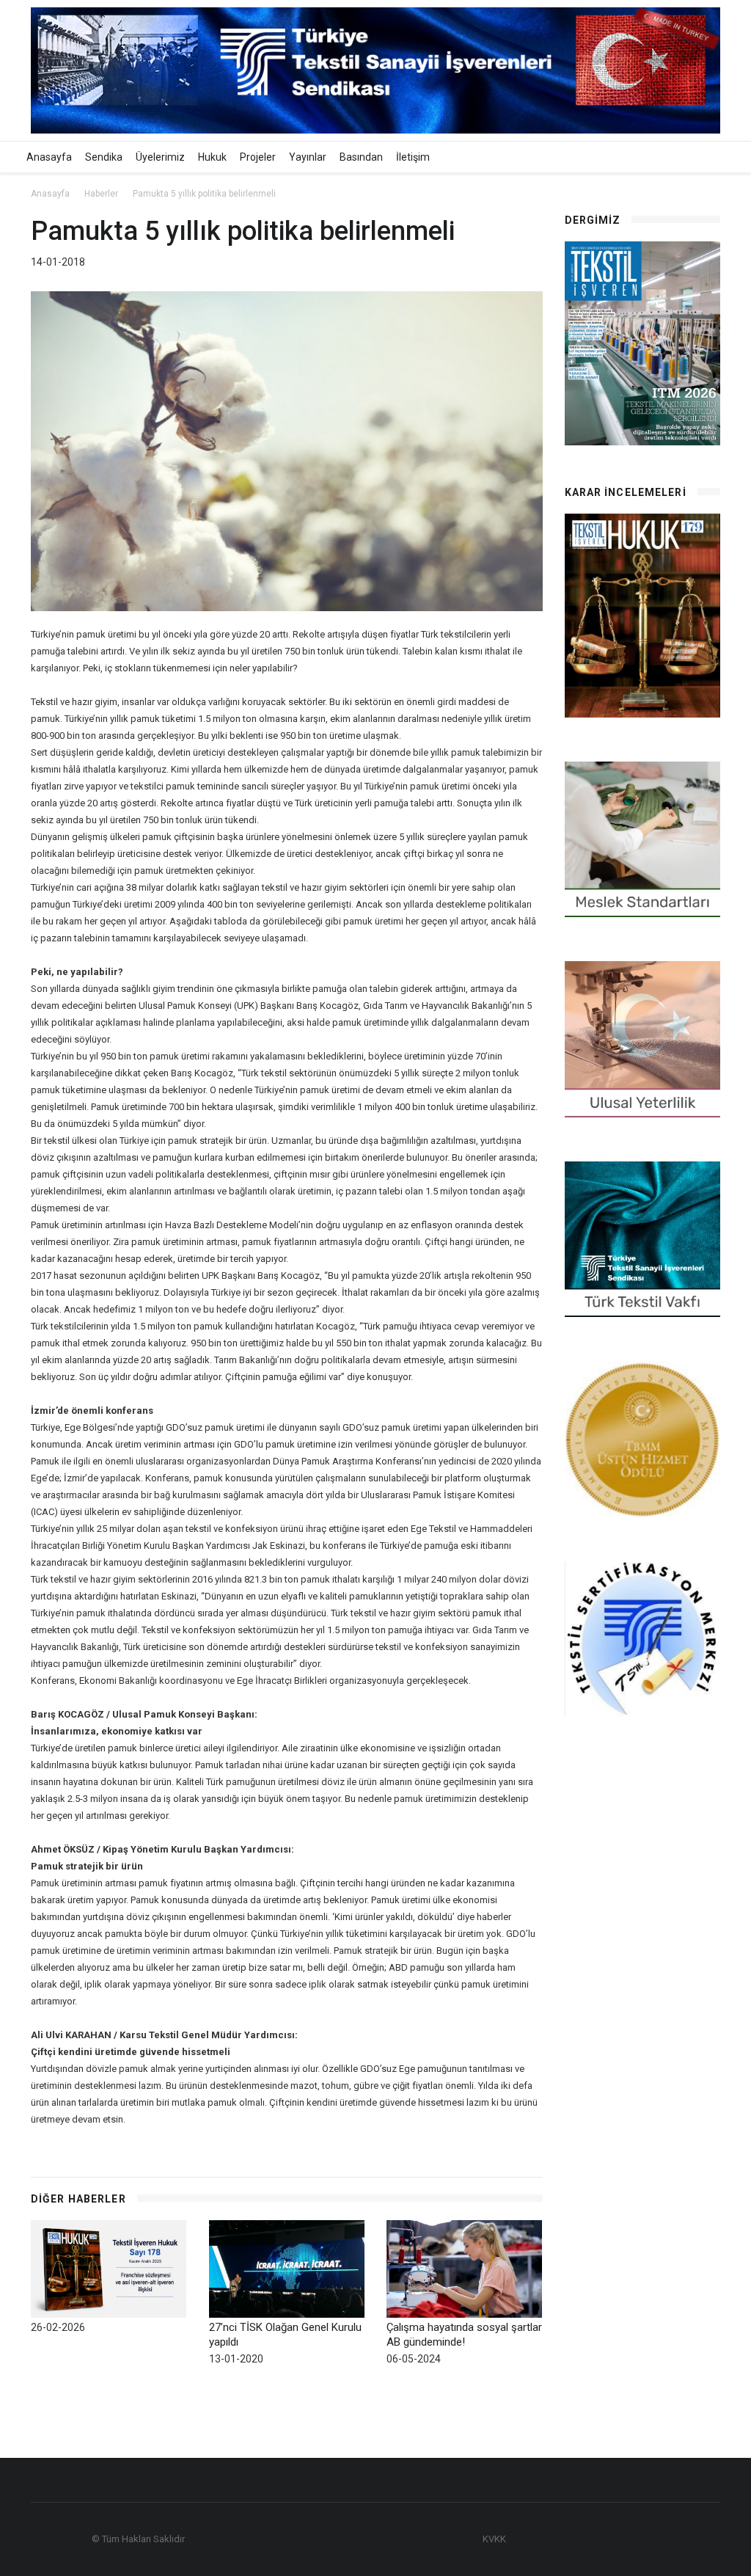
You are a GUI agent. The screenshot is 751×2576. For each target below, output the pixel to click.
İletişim (413, 157)
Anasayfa (49, 157)
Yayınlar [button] (308, 157)
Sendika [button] (104, 157)
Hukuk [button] (212, 157)
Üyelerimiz (160, 157)
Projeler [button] (258, 157)
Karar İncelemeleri (626, 492)
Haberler (101, 194)
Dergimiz (593, 220)
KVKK (494, 2539)
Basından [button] (361, 157)
